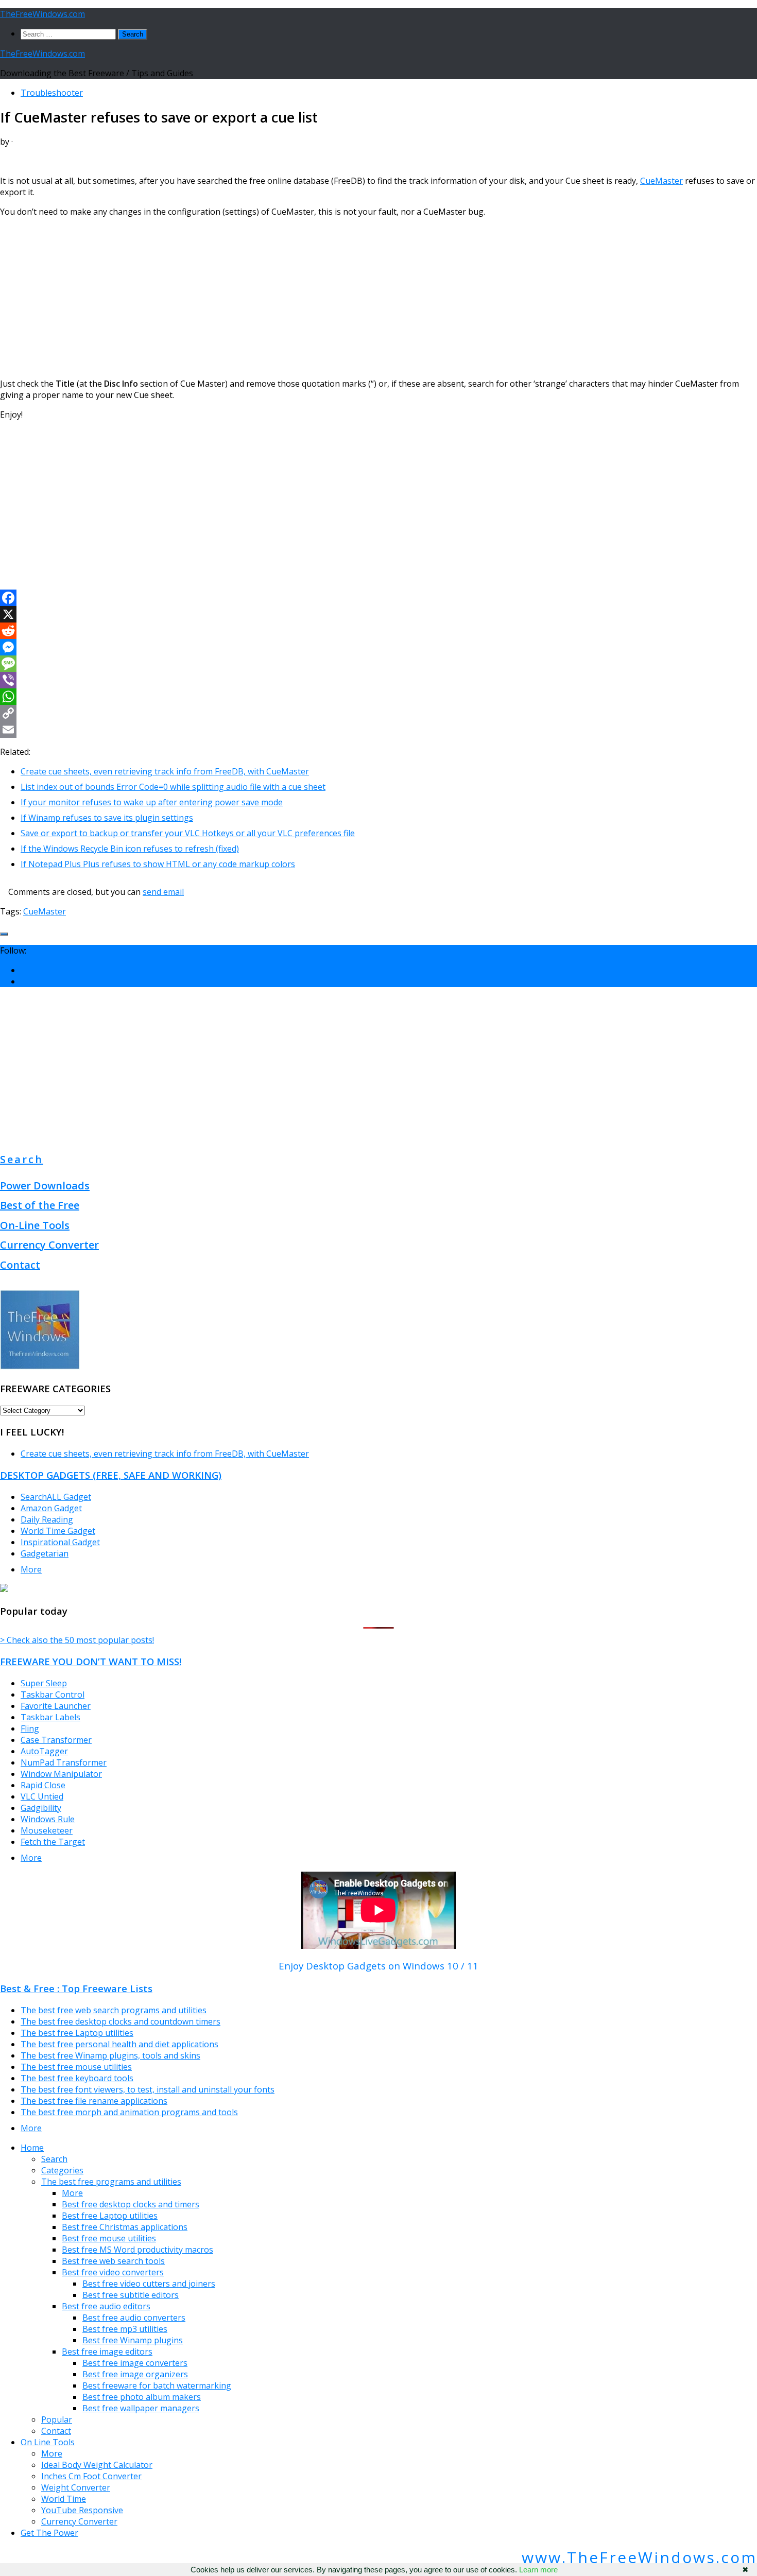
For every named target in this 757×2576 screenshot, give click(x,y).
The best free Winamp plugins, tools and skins (110, 2055)
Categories (62, 2170)
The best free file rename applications (94, 2101)
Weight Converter (76, 2487)
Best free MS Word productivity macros (137, 2250)
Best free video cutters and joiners (149, 2284)
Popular (57, 2419)
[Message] (378, 664)
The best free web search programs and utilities (114, 2010)
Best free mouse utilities (109, 2238)
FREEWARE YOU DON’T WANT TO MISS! (91, 1661)
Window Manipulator (61, 1774)
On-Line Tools (35, 1225)
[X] (378, 614)
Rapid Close (43, 1785)
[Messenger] (378, 647)
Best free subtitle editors (131, 2295)
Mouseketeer (47, 1830)
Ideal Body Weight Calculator (97, 2465)
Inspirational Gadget (60, 1542)
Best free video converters (113, 2272)
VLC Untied (42, 1796)
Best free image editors (107, 2352)
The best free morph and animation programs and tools (129, 2112)
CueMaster (661, 181)
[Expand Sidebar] (4, 934)
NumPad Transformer (64, 1762)
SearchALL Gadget (56, 1497)
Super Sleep (44, 1683)
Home (32, 2148)
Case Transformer (56, 1740)
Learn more (538, 2570)
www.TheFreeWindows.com (639, 2557)
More (31, 1569)
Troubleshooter (52, 93)
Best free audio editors (106, 2306)
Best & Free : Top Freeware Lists (76, 1988)
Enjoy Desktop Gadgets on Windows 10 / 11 (378, 1966)
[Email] (378, 730)
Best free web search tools (113, 2261)
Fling (30, 1728)
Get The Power (49, 2533)
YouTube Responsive (82, 2510)
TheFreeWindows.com (42, 14)
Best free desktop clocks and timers (131, 2204)
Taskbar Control (53, 1695)
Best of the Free (40, 1205)
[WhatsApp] (378, 697)
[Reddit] (378, 631)
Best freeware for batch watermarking (157, 2385)
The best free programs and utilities (111, 2182)
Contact (20, 1265)
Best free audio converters (134, 2318)
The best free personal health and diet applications (119, 2044)
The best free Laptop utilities (77, 2033)
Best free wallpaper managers (141, 2408)
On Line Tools (48, 2442)
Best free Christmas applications (125, 2227)
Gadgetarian (45, 1553)
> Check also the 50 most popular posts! (77, 1640)
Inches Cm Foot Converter (91, 2476)
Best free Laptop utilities (110, 2216)
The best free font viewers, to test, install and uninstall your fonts (148, 2089)
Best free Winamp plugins (133, 2340)
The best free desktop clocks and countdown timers (121, 2021)
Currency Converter (49, 1245)
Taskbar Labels (50, 1717)
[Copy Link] (378, 713)
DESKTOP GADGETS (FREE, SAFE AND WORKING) (111, 1475)
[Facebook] (378, 598)
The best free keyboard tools (77, 2078)
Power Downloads (45, 1186)
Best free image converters (135, 2363)
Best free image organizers (135, 2374)
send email (163, 892)
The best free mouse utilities (76, 2067)
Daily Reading (47, 1519)
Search (22, 1159)
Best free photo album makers (142, 2397)
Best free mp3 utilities (125, 2329)
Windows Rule (48, 1819)
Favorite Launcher (56, 1706)
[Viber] (378, 680)
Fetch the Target (53, 1842)
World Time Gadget (58, 1531)
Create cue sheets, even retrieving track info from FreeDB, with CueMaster (165, 1454)
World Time (64, 2499)
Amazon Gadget (51, 1508)
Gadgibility (41, 1808)
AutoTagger (44, 1751)
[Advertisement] (309, 298)
